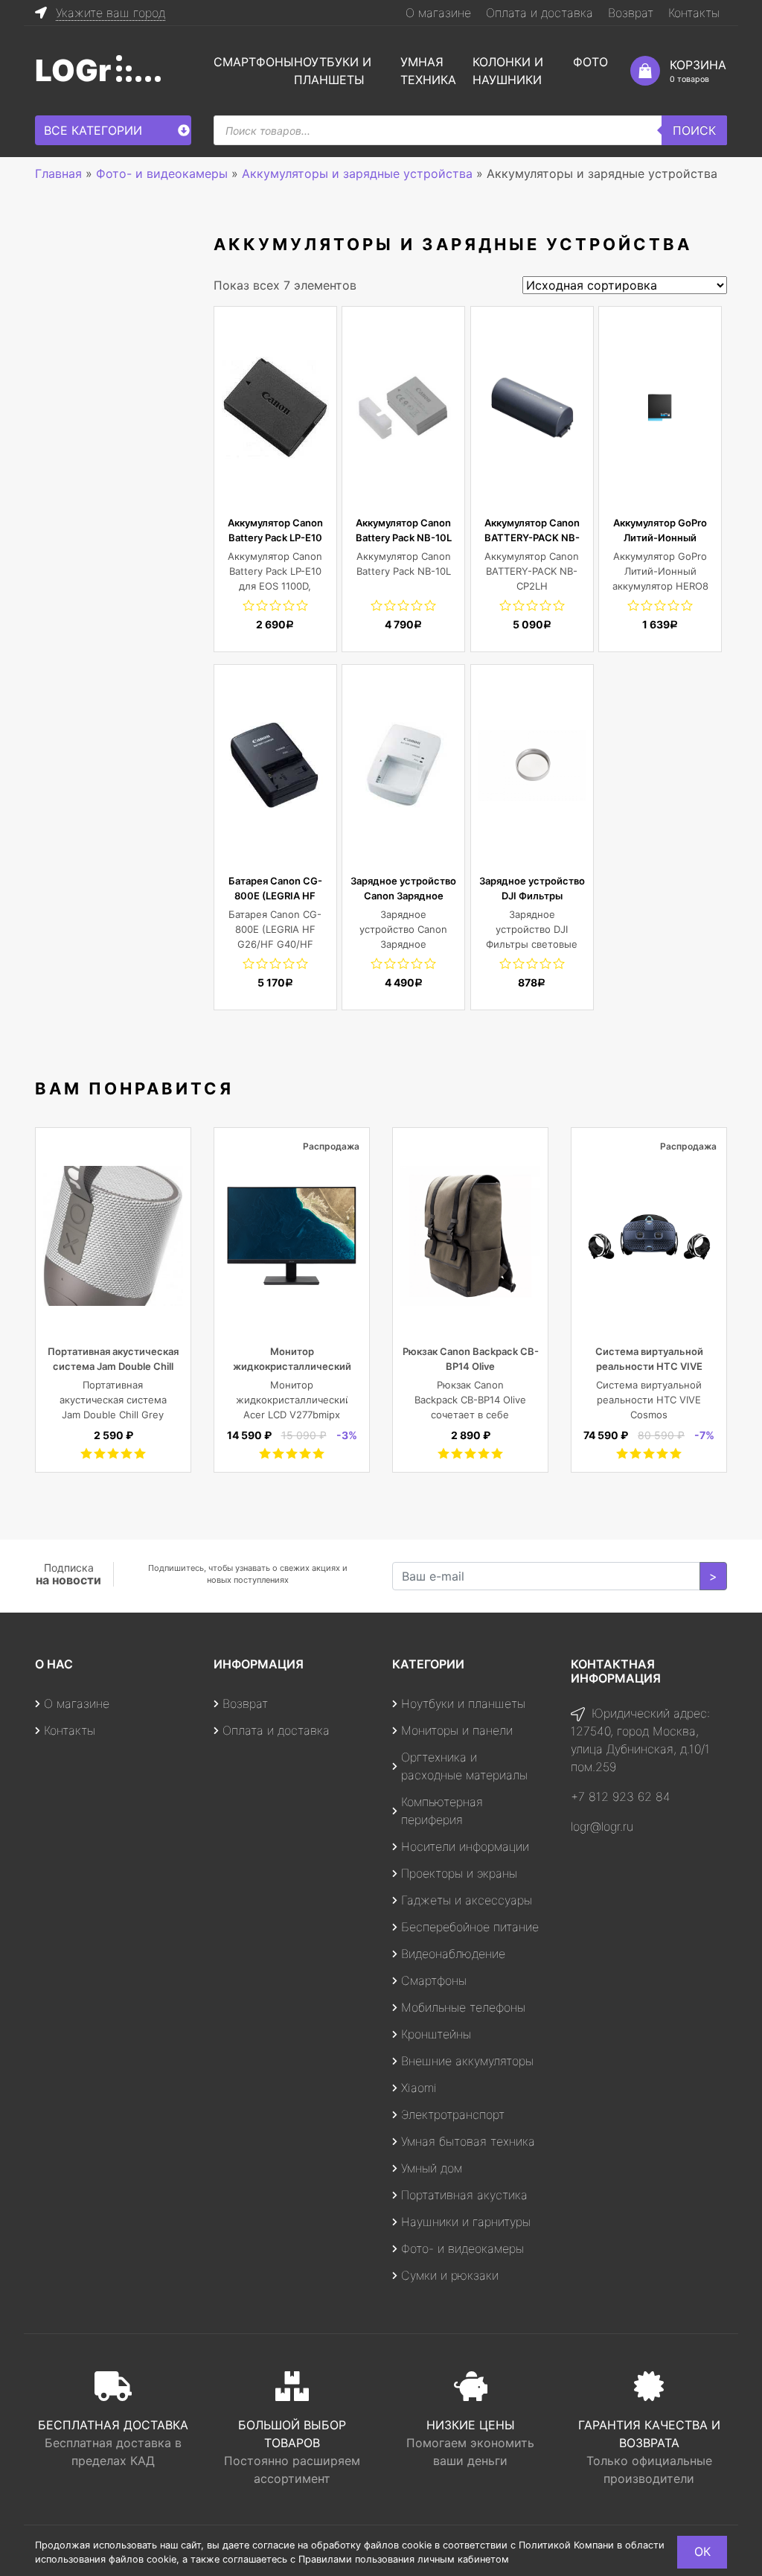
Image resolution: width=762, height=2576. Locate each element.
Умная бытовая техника (468, 2141)
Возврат (631, 13)
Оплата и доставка (540, 13)
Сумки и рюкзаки (450, 2275)
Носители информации (465, 1846)
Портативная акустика (464, 2195)
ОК (702, 2551)
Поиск (694, 130)
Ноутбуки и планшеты (463, 1703)
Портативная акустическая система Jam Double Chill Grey (113, 1366)
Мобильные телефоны (463, 2007)
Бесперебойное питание (470, 1927)
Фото (590, 62)
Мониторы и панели (457, 1730)
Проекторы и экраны (459, 1873)
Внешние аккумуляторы (467, 2061)
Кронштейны (436, 2034)
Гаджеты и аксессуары (467, 1900)
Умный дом (432, 2168)
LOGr (73, 70)
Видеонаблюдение (453, 1954)
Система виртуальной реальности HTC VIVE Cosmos (649, 1366)
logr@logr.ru (602, 1826)
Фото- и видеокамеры (462, 2248)
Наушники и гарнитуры (466, 2222)
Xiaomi (419, 2088)
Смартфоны (254, 62)
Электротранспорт (453, 2114)
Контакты (694, 13)
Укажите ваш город (111, 13)
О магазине (438, 13)
